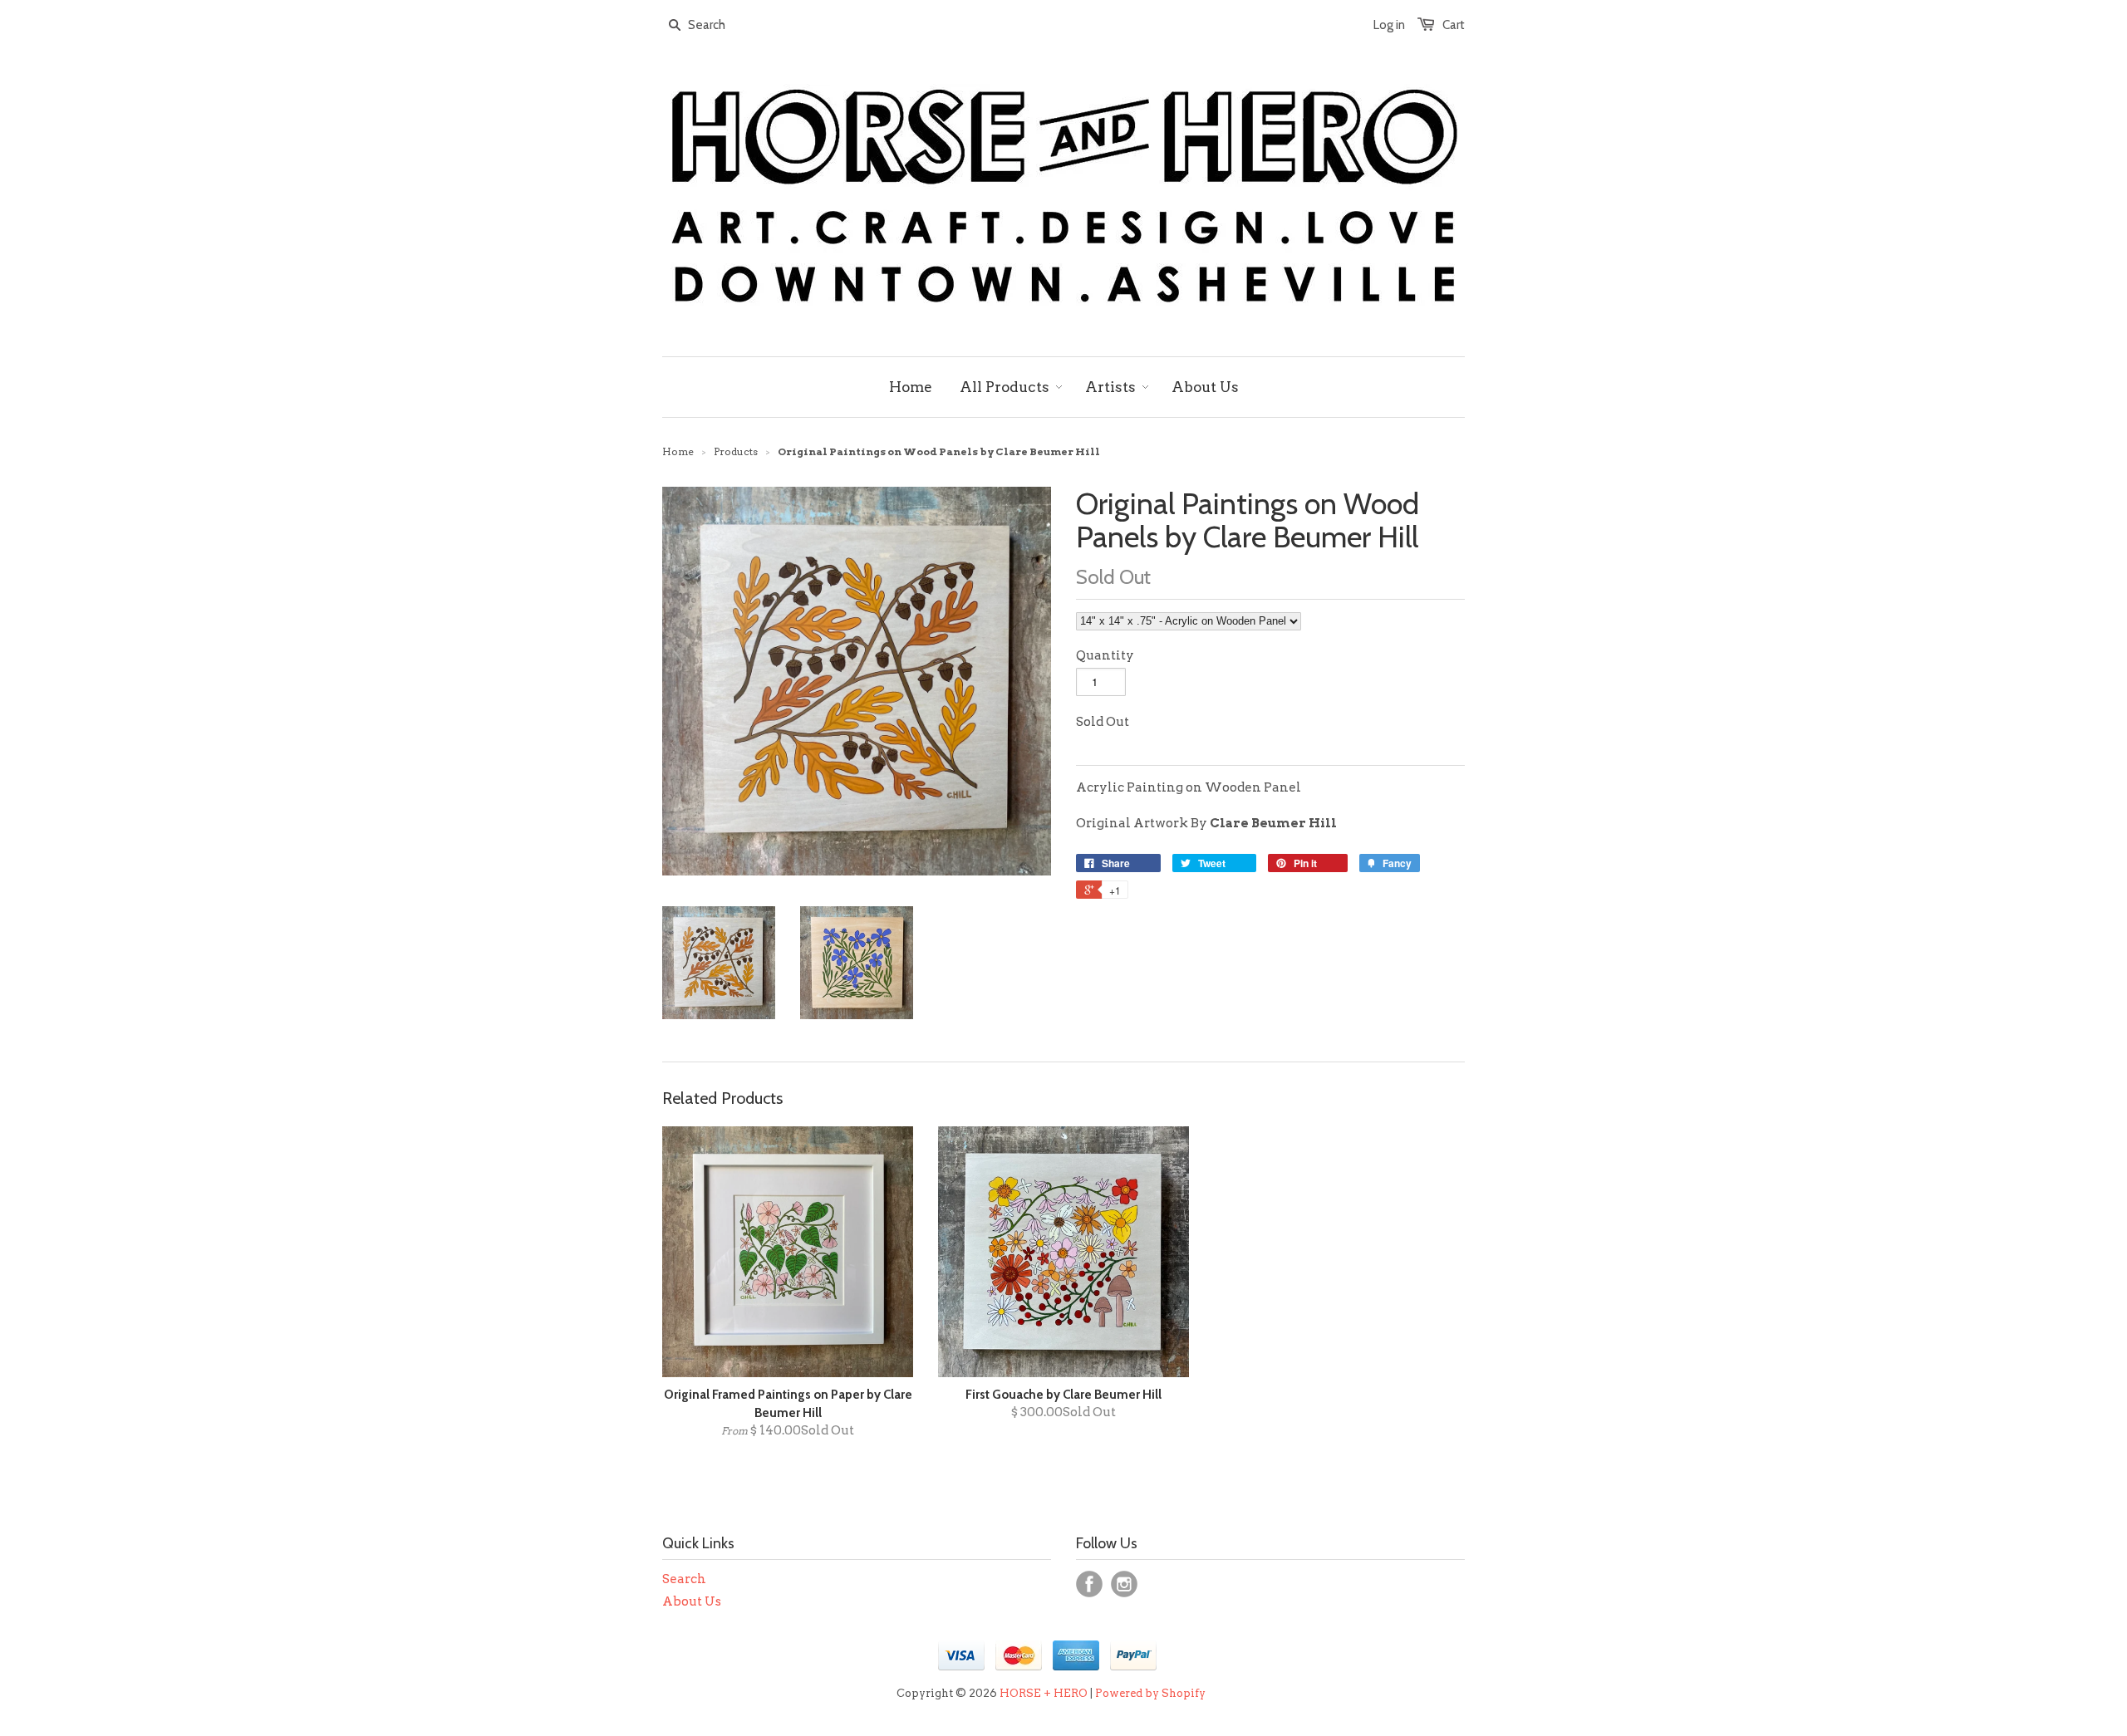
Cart (1454, 25)
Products (736, 451)
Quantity (1105, 655)
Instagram (1124, 1584)
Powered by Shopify (1150, 1693)
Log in (1389, 25)
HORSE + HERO (1044, 1693)
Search (684, 1579)
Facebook (1089, 1584)
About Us (692, 1601)
